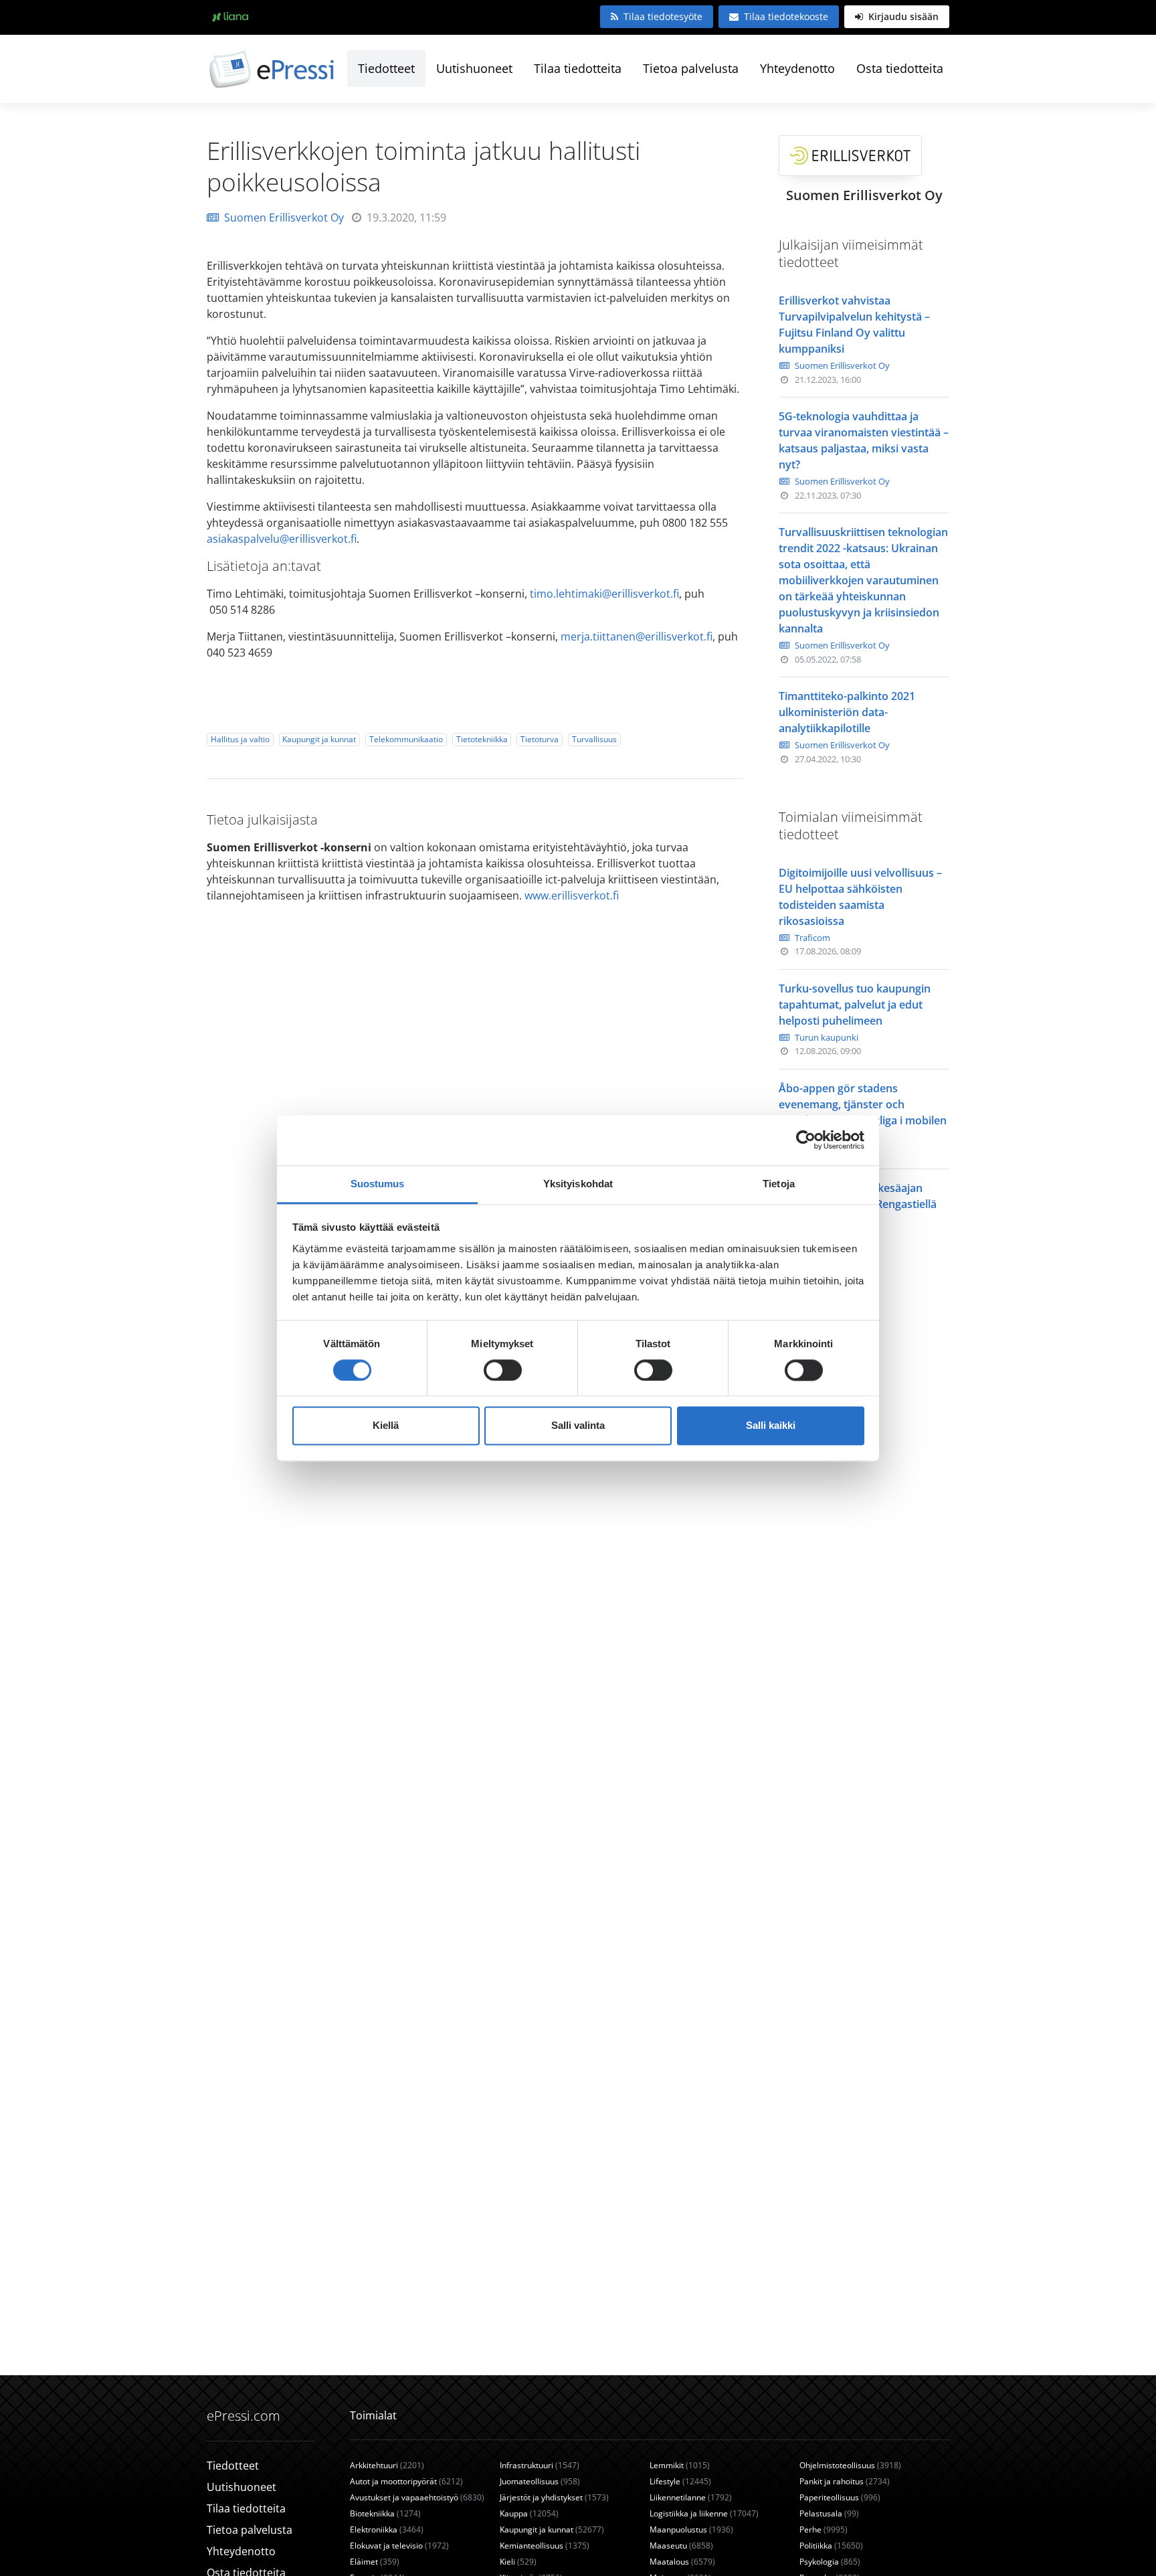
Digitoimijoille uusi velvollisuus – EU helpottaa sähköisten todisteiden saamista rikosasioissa (860, 897)
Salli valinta (578, 1426)
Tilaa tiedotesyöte (663, 16)
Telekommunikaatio (406, 739)
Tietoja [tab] (779, 1184)
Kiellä (386, 1426)
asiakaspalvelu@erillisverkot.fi (282, 539)
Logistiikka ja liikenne (704, 2513)
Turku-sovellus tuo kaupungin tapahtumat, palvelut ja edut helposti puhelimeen (855, 1005)
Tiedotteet (386, 68)
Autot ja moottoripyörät (406, 2481)
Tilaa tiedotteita (578, 68)
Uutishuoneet (474, 68)
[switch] (503, 1370)
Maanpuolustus (691, 2529)
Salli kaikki (771, 1426)
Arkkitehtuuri (387, 2465)
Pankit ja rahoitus (845, 2481)
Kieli (518, 2562)
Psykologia (830, 2562)
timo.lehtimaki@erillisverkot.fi (604, 594)
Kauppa (529, 2513)
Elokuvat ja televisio (399, 2546)
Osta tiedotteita (900, 68)
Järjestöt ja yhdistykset (554, 2497)
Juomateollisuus (540, 2481)
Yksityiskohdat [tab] (578, 1184)
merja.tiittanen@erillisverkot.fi (637, 636)
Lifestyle (680, 2481)
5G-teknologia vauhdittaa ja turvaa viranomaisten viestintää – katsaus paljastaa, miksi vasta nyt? (864, 440)
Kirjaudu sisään (902, 16)
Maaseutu (681, 2546)
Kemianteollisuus (545, 2546)
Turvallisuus (594, 739)
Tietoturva (540, 739)
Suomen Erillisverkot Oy (284, 218)
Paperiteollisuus (840, 2497)
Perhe (824, 2529)
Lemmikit (680, 2465)
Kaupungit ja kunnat (319, 739)
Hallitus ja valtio (240, 739)
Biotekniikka (385, 2513)
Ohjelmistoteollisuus (850, 2465)
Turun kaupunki (827, 1037)
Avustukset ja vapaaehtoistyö (417, 2497)
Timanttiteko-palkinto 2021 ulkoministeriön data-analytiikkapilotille (847, 712)
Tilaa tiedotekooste (786, 16)
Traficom (812, 938)
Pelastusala (829, 2513)
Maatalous (682, 2562)
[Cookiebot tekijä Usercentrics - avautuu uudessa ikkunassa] (806, 1140)
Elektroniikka (387, 2529)
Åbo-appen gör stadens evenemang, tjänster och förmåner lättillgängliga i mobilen (863, 1104)
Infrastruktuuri (540, 2465)
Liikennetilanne (691, 2497)
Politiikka (831, 2546)
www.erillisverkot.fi (572, 895)
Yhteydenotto (797, 68)
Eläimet (375, 2562)
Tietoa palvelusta (691, 68)
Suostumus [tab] (378, 1184)
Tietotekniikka (482, 739)
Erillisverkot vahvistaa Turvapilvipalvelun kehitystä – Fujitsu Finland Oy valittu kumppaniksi (854, 325)
